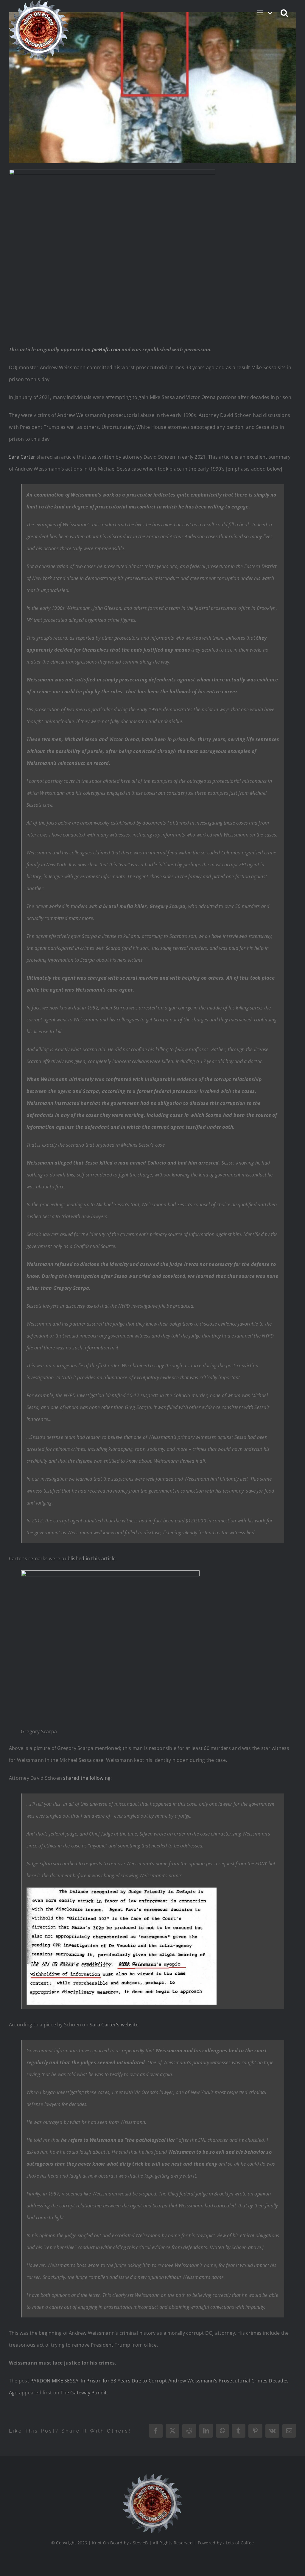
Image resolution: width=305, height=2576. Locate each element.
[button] (285, 13)
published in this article (88, 1558)
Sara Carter (22, 457)
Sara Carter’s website (114, 2025)
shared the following (87, 1778)
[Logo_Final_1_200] (152, 2476)
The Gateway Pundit (84, 2393)
